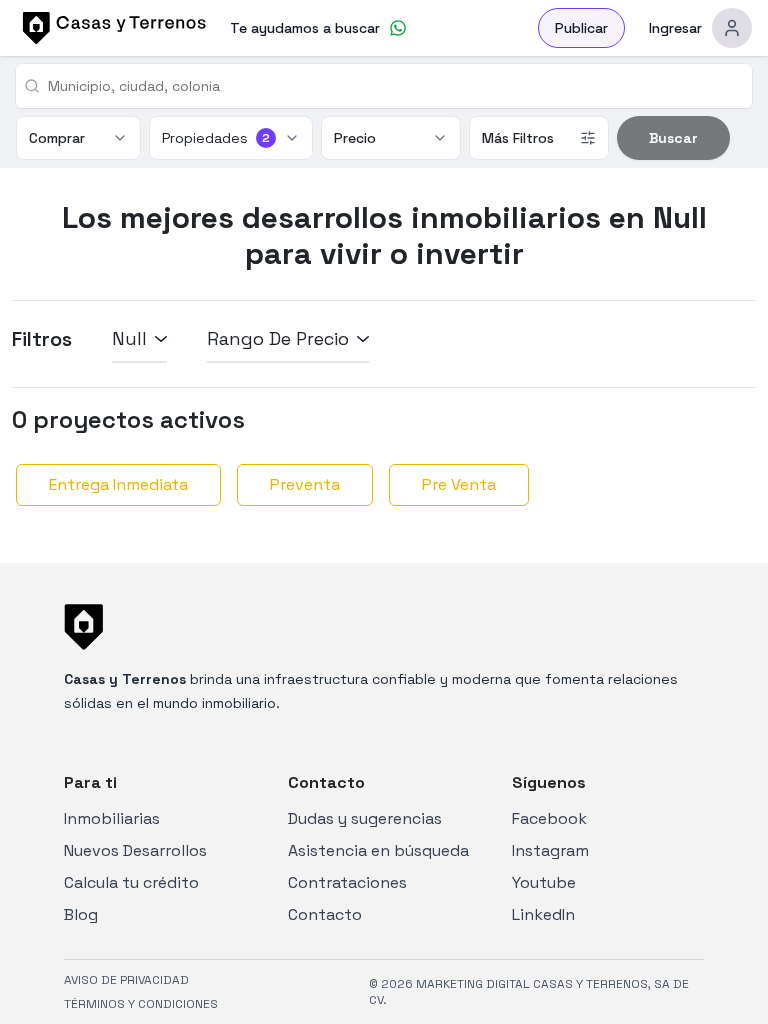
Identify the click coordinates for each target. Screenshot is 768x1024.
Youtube (544, 882)
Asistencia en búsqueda (378, 850)
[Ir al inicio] (111, 28)
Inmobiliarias (112, 818)
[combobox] (392, 86)
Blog (81, 914)
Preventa (305, 484)
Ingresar (675, 28)
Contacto (325, 914)
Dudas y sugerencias (365, 818)
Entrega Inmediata (118, 484)
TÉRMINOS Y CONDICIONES (141, 1004)
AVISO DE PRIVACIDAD (126, 980)
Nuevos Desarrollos (135, 850)
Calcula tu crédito (131, 882)
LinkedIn (543, 914)
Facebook (549, 818)
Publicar (581, 28)
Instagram (550, 850)
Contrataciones (347, 882)
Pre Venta (459, 484)
